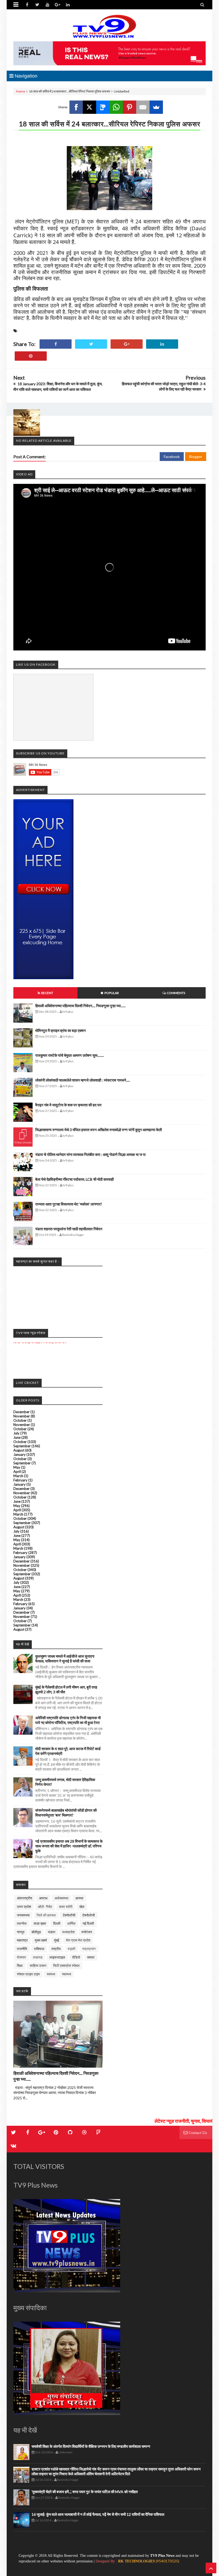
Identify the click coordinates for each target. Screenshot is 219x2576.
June (17, 1437)
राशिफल (39, 1949)
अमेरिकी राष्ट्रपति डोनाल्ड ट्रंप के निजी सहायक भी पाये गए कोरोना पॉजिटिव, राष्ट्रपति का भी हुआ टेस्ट (68, 1720)
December (21, 1412)
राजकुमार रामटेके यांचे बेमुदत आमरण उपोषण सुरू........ (70, 1055)
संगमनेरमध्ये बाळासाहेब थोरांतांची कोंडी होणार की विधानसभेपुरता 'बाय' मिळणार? (66, 1813)
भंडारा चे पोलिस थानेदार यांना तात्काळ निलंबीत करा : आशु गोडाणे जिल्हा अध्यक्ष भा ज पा (90, 1154)
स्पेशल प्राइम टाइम (28, 1974)
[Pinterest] (130, 107)
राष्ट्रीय (56, 1949)
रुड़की (71, 1949)
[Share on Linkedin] (162, 344)
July (16, 1433)
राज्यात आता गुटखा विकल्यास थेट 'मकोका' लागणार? (69, 1204)
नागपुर (21, 1932)
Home (21, 91)
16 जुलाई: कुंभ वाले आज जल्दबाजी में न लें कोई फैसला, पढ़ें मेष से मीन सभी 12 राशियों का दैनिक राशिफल (98, 2514)
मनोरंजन (87, 1932)
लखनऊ (38, 1957)
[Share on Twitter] (91, 344)
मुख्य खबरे (41, 1940)
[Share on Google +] (127, 344)
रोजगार (21, 1957)
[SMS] (103, 107)
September (22, 1446)
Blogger (196, 457)
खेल (82, 1907)
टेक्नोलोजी (89, 1915)
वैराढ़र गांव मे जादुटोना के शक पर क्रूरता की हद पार (68, 1105)
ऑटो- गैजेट (45, 1907)
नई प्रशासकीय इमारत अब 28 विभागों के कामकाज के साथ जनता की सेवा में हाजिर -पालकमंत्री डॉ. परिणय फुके (69, 1846)
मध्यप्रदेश (68, 1932)
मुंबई (56, 1940)
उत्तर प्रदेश (24, 1907)
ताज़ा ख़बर (40, 1923)
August (19, 1450)
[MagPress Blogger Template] (109, 27)
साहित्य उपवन (38, 1966)
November (22, 1416)
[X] (89, 107)
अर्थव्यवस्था (61, 1898)
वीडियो (76, 1957)
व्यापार (91, 1957)
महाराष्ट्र (22, 1940)
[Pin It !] (31, 356)
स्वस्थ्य (51, 1974)
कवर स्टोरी (66, 1907)
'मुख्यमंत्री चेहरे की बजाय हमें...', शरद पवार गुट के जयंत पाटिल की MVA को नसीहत (85, 2492)
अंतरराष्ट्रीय (24, 1898)
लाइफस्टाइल (57, 1957)
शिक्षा (20, 1966)
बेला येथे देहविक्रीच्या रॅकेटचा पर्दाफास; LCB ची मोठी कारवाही (75, 1179)
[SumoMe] (156, 107)
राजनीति (22, 1949)
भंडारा (52, 1932)
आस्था (79, 1898)
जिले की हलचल (46, 1915)
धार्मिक (71, 1923)
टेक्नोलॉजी (69, 1915)
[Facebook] (76, 107)
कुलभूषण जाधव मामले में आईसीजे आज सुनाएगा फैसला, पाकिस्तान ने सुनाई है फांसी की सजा (65, 1659)
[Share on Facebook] (56, 344)
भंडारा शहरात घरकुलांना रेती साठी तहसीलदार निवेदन (69, 1229)
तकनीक (22, 1923)
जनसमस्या (23, 1915)
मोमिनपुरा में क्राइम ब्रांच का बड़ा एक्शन (60, 1030)
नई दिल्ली (88, 1923)
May (17, 1467)
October (20, 1420)
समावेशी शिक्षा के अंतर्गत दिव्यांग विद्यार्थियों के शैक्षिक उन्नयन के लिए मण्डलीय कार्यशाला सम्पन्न (91, 2446)
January (19, 1454)
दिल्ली (57, 1923)
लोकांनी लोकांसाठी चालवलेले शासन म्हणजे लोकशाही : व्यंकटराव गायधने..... (83, 1080)
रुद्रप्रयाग (89, 1949)
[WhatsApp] (116, 107)
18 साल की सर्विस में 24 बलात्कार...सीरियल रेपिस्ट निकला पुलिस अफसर (109, 124)
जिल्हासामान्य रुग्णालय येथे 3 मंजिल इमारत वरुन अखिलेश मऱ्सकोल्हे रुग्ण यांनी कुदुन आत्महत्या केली (99, 1130)
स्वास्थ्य (67, 1974)
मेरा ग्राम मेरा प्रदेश (78, 1940)
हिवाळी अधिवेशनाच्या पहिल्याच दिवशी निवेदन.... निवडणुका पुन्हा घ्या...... (80, 1006)
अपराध (43, 1898)
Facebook (172, 457)
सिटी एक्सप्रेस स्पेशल (66, 1966)
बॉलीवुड (36, 1932)
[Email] (143, 107)
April (17, 1472)
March (18, 1476)
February (20, 1480)
